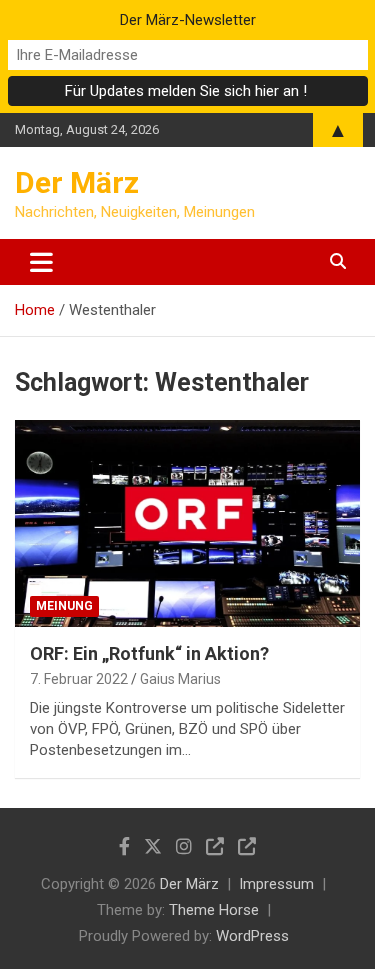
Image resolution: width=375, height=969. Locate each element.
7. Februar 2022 (79, 679)
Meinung (64, 606)
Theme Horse (214, 910)
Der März (77, 182)
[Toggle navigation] (41, 262)
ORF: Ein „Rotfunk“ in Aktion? (149, 653)
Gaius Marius (180, 679)
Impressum (276, 884)
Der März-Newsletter (188, 20)
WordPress (252, 936)
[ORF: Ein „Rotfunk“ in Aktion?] (187, 523)
